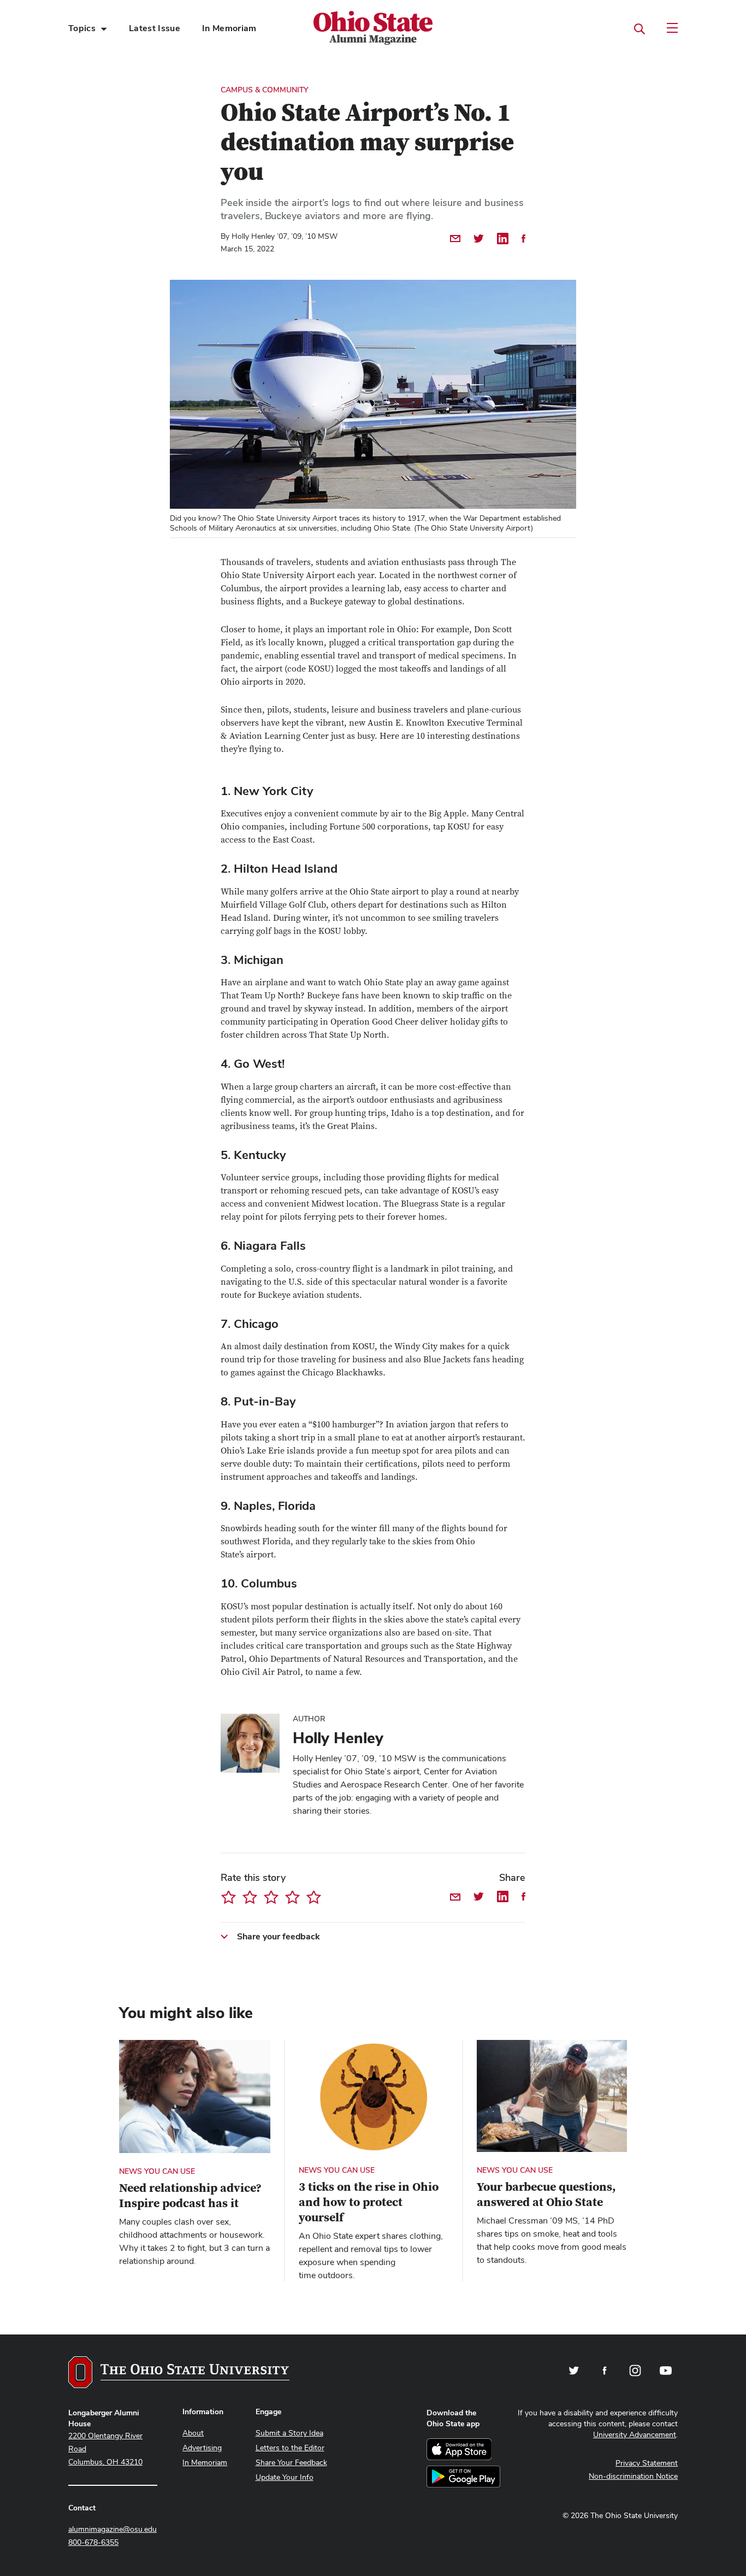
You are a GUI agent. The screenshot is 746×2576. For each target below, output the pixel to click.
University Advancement (635, 2434)
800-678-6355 (93, 2542)
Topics (82, 28)
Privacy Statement (647, 2463)
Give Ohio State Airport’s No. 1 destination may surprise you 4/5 (292, 1897)
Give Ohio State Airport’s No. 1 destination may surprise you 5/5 (314, 1897)
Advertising (202, 2448)
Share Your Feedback (291, 2462)
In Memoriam (229, 28)
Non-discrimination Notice (633, 2476)
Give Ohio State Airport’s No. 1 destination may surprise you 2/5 (250, 1897)
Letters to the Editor (290, 2448)
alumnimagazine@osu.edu (113, 2529)
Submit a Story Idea (289, 2433)
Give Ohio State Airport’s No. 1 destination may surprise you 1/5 (229, 1897)
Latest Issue (155, 28)
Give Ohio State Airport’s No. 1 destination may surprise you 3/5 (271, 1897)
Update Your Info (285, 2477)
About (193, 2433)
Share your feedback (279, 1936)
